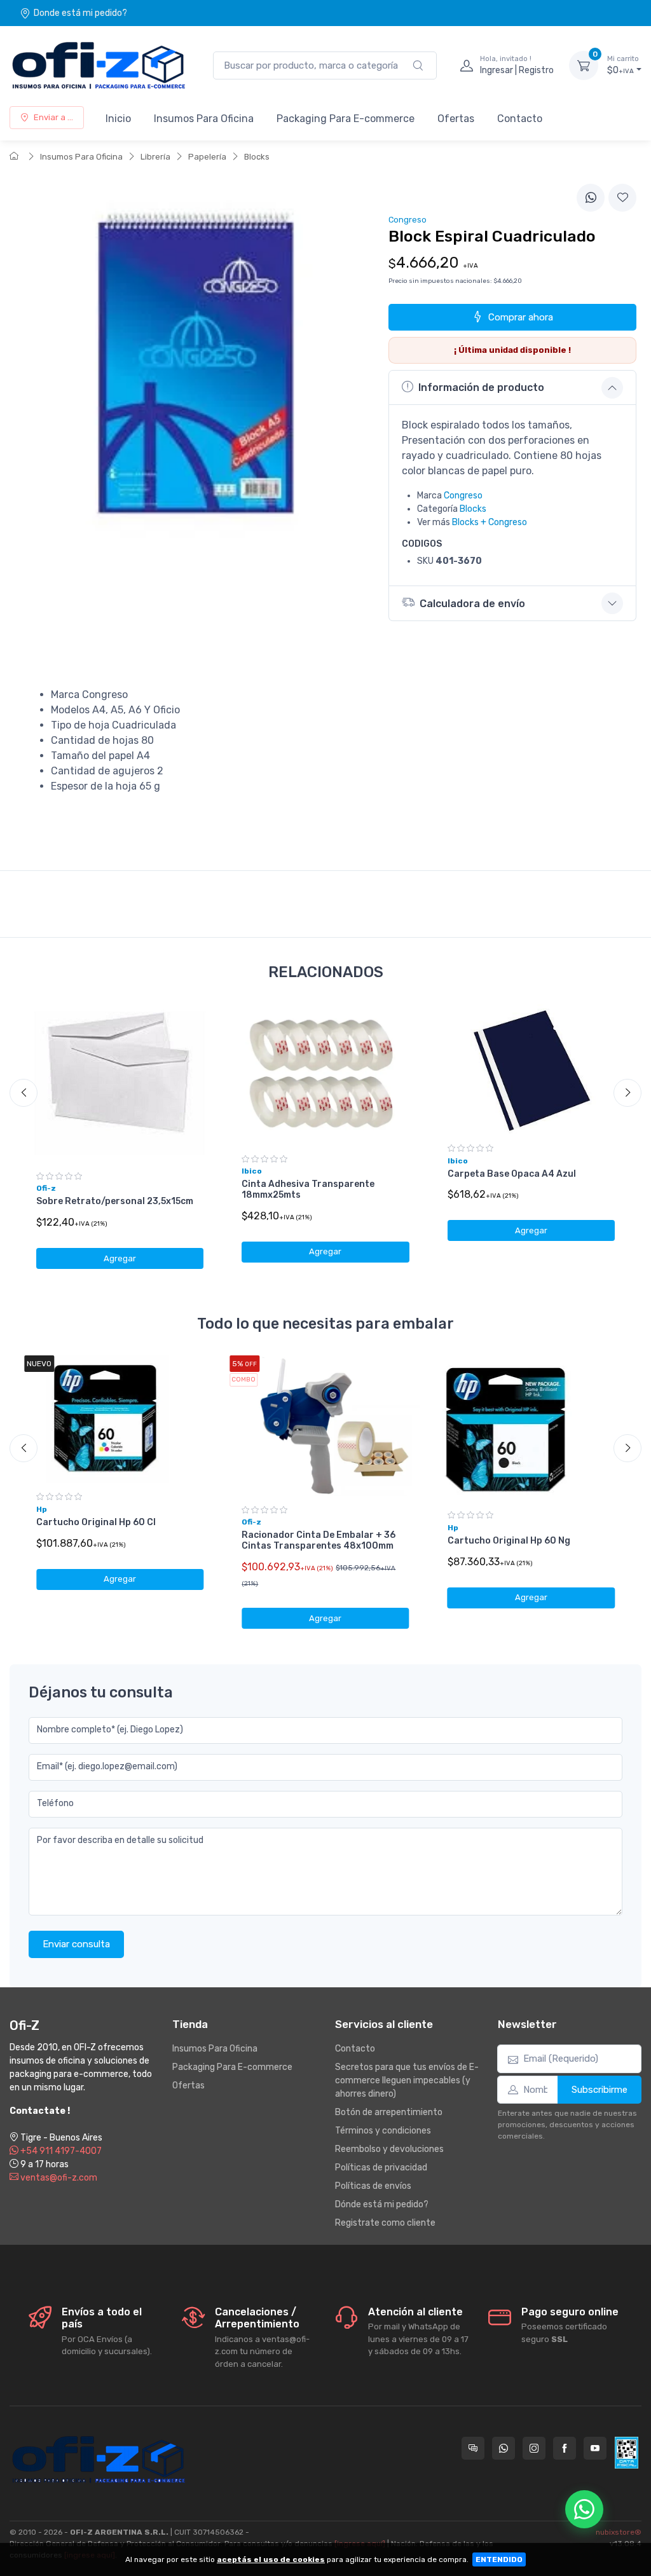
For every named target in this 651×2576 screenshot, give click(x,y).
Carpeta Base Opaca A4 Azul (512, 1174)
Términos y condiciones (383, 2131)
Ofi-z (46, 1188)
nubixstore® (619, 2532)
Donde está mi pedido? (80, 13)
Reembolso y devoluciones (389, 2149)
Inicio (118, 119)
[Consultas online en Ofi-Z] (473, 2448)
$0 (623, 65)
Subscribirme (600, 2090)
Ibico (252, 1171)
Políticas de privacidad (381, 2168)
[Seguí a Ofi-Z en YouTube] (595, 2448)
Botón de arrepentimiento (389, 2112)
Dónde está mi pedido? (382, 2204)
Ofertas (456, 119)
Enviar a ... (53, 117)
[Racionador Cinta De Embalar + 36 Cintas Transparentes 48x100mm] (325, 1426)
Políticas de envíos (373, 2186)
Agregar (120, 1258)
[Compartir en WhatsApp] (591, 198)
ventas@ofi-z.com (58, 2178)
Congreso (463, 496)
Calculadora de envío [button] (472, 604)
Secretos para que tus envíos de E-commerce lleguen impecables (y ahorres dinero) (407, 2080)
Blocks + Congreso (490, 522)
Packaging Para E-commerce (346, 119)
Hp (42, 1509)
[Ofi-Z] (99, 65)
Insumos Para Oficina (204, 119)
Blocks (257, 157)
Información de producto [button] (481, 387)
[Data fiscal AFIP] (627, 2453)
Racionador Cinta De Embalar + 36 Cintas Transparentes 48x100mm (319, 1540)
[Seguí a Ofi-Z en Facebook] (565, 2448)
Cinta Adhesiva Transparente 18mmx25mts (308, 1189)
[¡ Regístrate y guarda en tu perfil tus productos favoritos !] (622, 198)
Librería (155, 157)
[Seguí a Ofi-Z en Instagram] (534, 2448)
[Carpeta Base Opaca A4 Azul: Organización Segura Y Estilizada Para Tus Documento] (531, 1070)
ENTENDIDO (499, 2559)
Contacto (520, 119)
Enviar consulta (76, 1944)
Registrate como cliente (385, 2223)
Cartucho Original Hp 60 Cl (96, 1522)
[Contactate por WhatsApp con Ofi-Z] (504, 2448)
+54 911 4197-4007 (60, 2151)
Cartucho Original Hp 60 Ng (509, 1541)
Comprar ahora (521, 317)
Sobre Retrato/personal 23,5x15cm (115, 1201)
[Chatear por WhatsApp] (584, 2509)
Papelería (207, 157)
